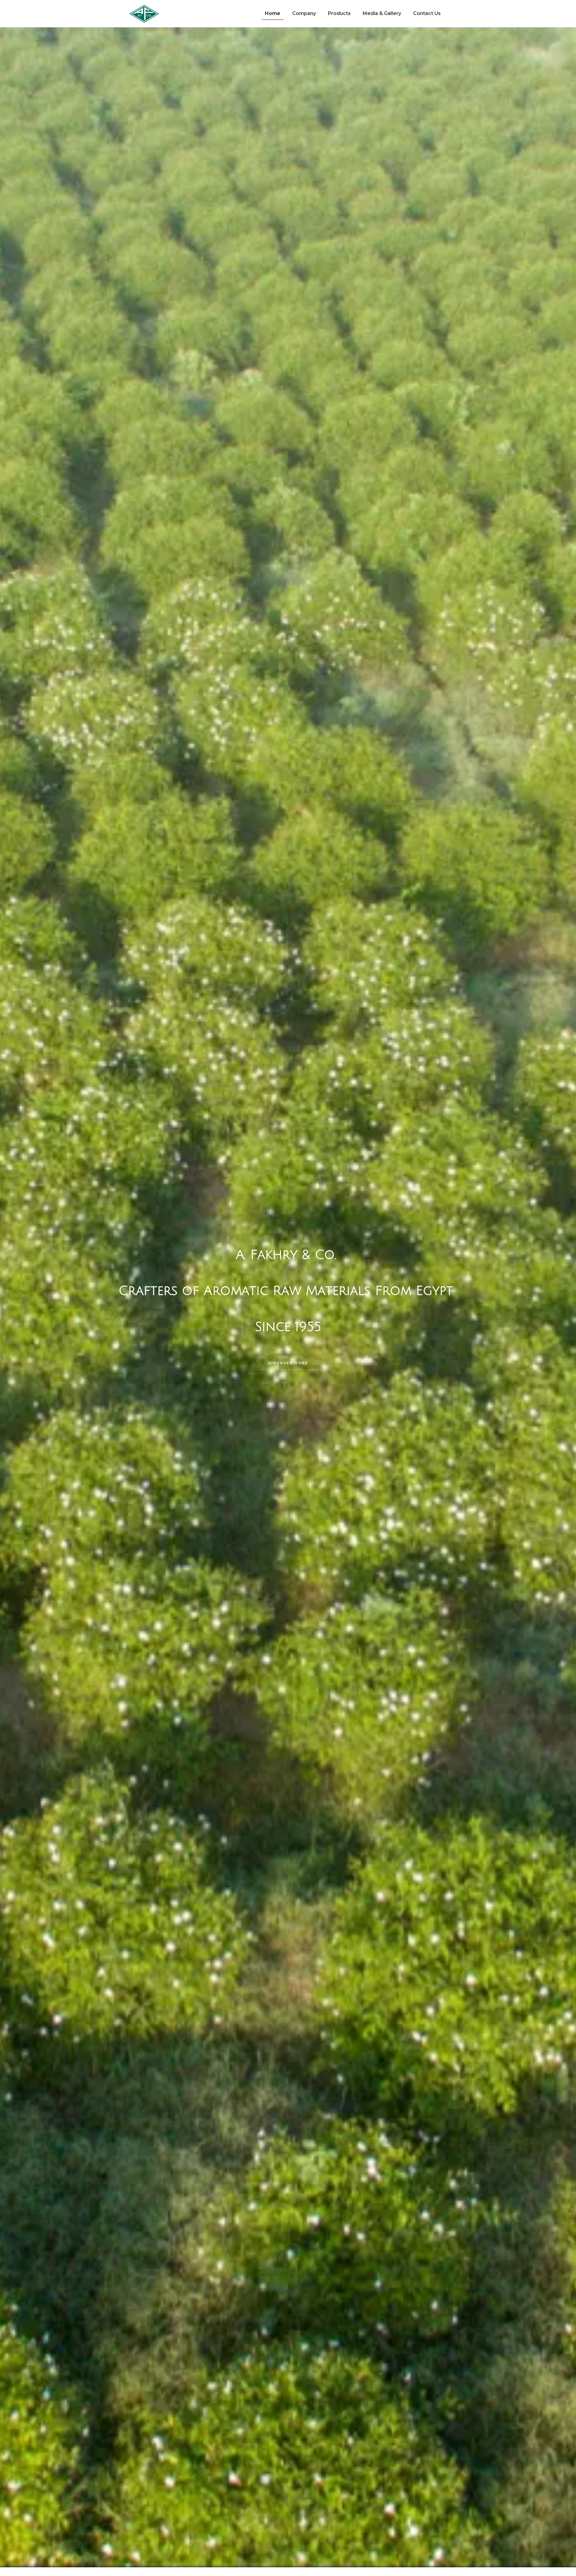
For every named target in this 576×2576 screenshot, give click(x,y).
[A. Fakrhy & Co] (144, 14)
